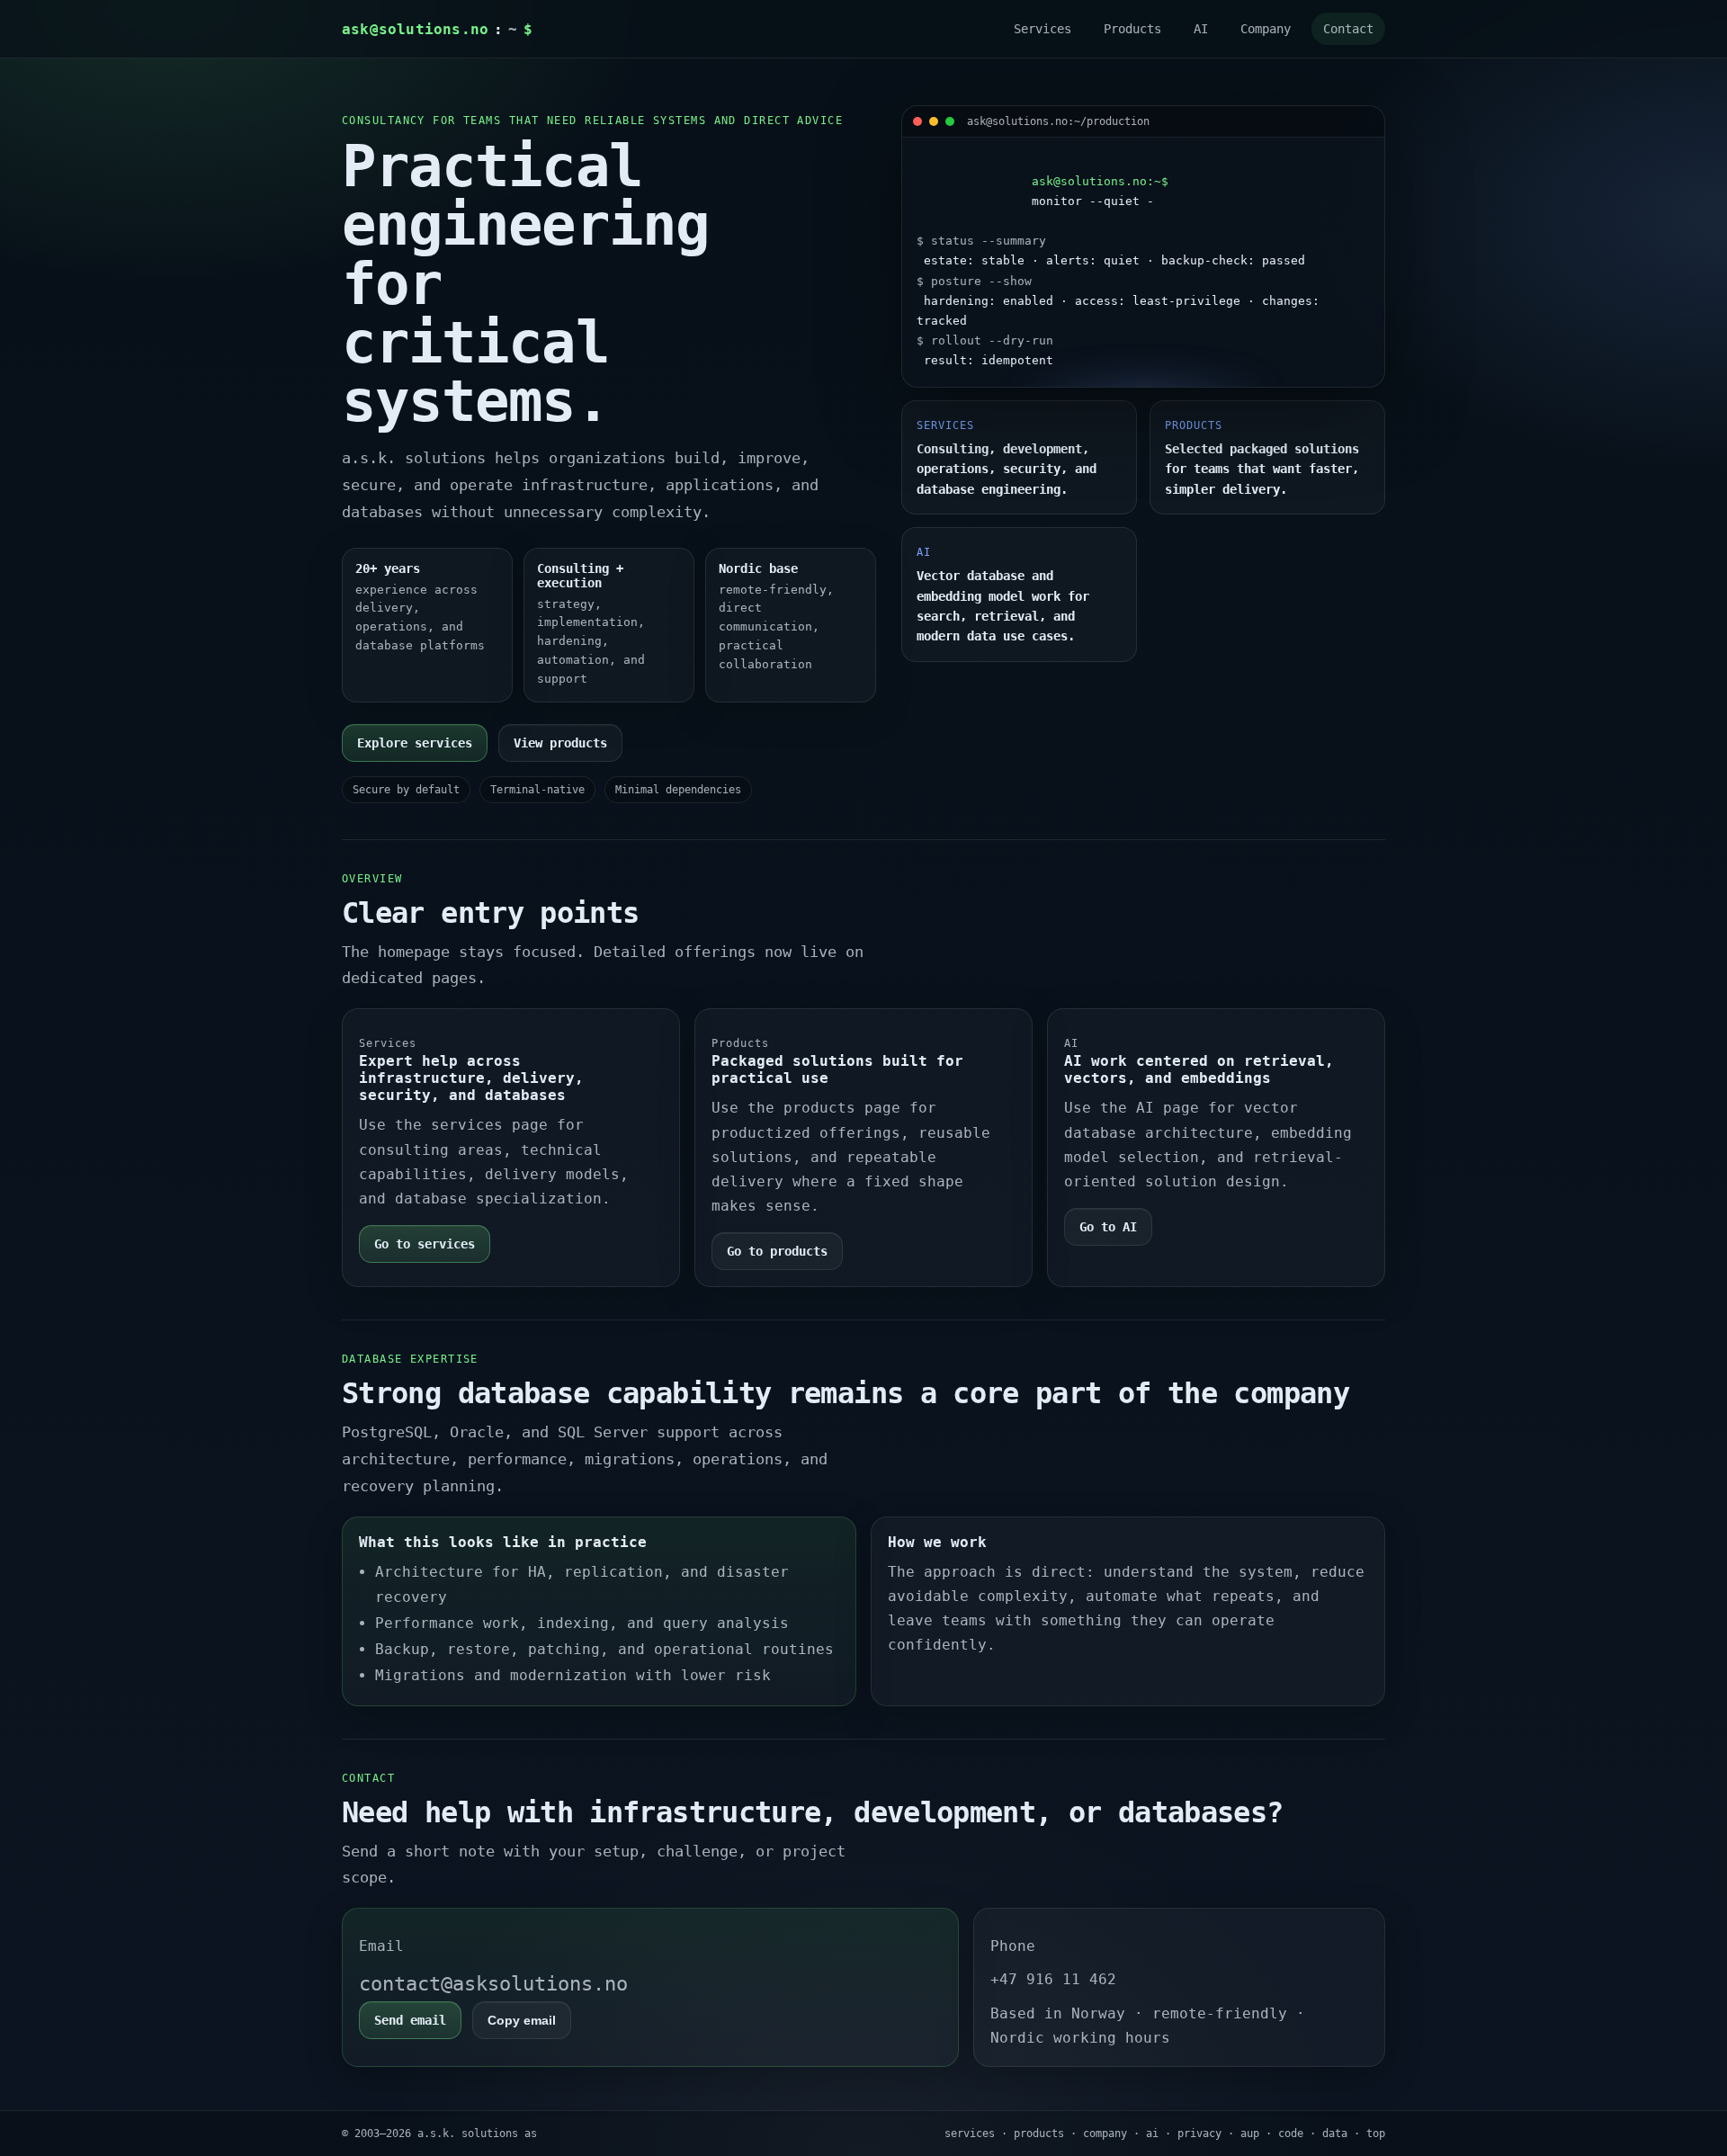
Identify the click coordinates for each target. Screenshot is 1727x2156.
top (1376, 2134)
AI (1201, 29)
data (1335, 2134)
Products (1132, 29)
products (1039, 2134)
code (1291, 2134)
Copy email (522, 2020)
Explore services (415, 743)
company (1105, 2134)
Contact (1348, 29)
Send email (410, 2020)
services (970, 2134)
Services (1042, 29)
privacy (1199, 2134)
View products (560, 743)
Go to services (425, 1244)
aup (1250, 2134)
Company (1266, 29)
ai (1152, 2134)
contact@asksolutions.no (493, 1984)
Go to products (777, 1251)
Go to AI (1108, 1227)
